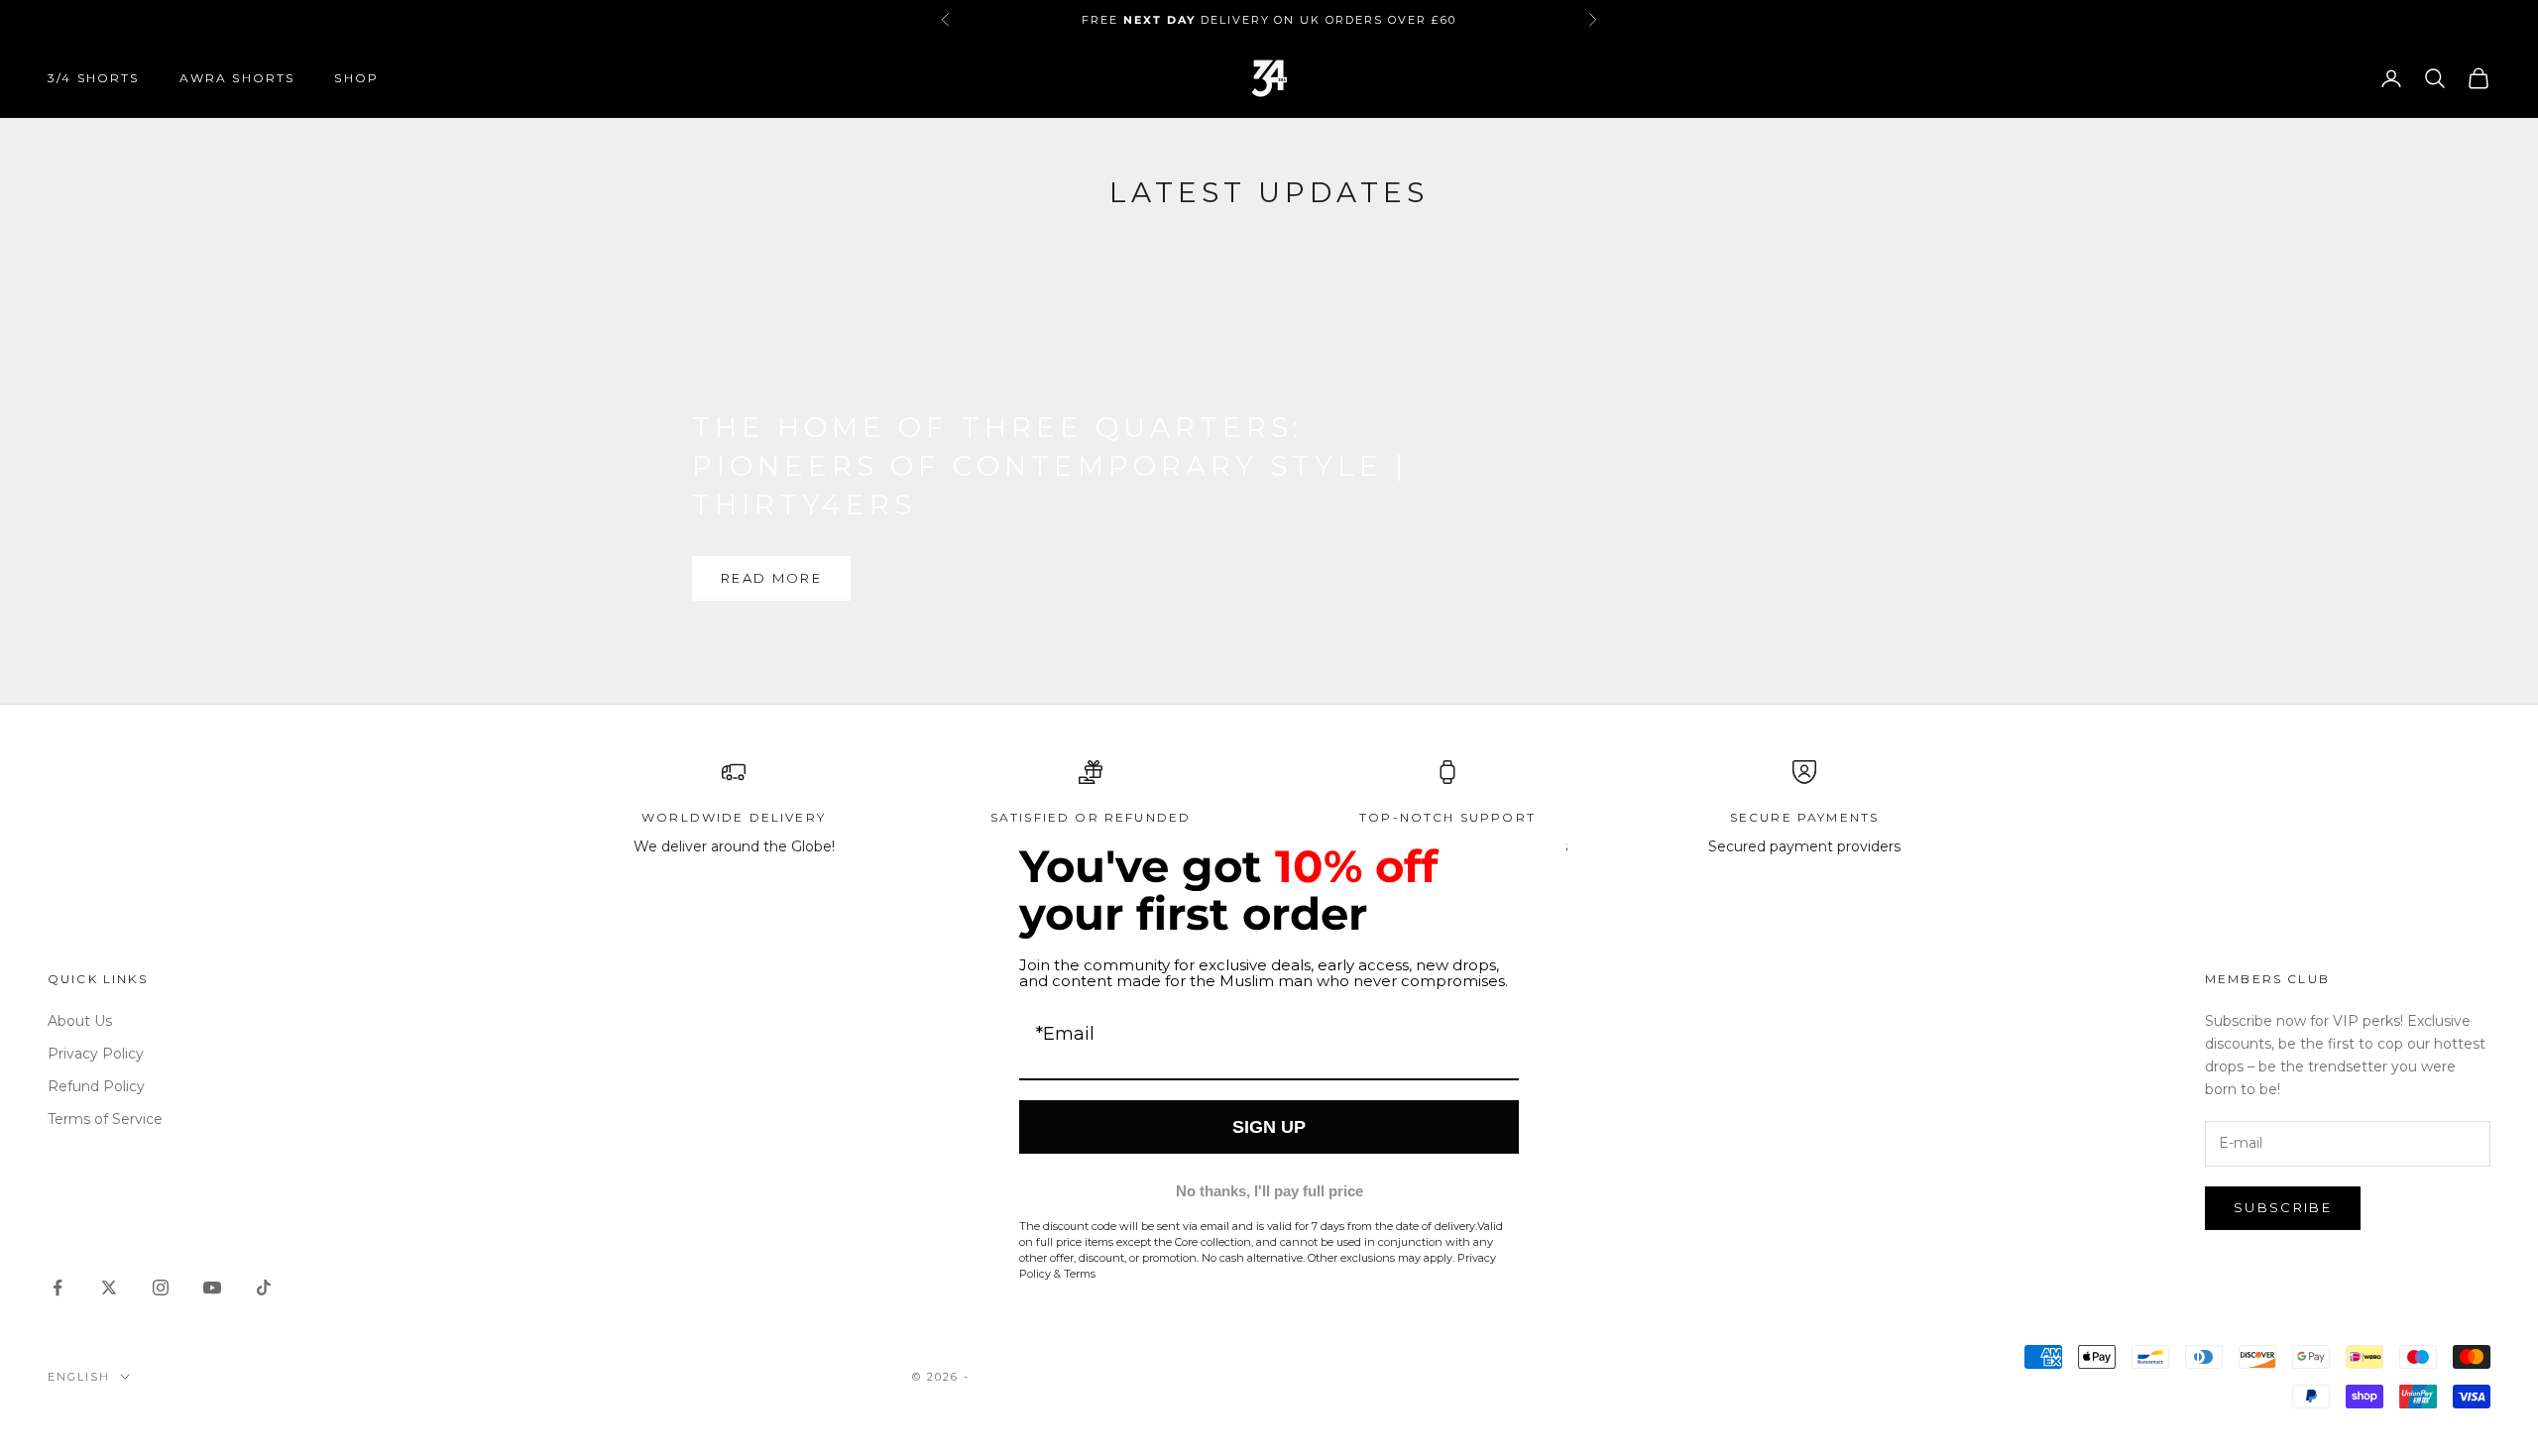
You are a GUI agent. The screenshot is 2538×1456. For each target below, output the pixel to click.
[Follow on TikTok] (264, 1288)
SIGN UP (1269, 1127)
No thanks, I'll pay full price (1269, 1191)
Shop (356, 78)
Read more (771, 578)
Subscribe (2283, 1207)
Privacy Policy (96, 1054)
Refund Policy (96, 1086)
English (79, 1377)
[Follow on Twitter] (109, 1288)
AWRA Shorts (237, 78)
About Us (80, 1021)
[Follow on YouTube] (212, 1288)
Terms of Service (105, 1119)
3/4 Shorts (94, 78)
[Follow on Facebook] (58, 1288)
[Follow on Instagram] (161, 1288)
